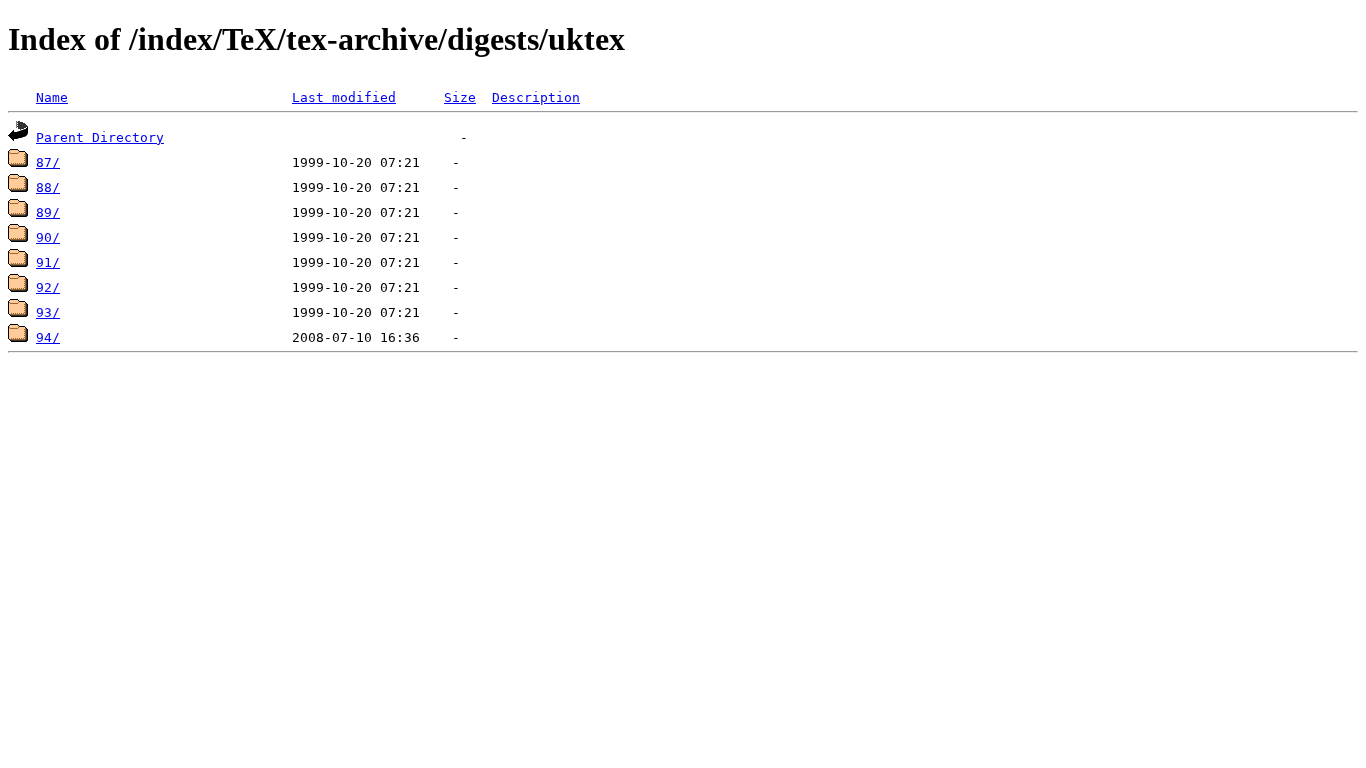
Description (536, 97)
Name (52, 97)
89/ (48, 212)
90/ (48, 237)
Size (460, 97)
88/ (48, 187)
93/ (48, 312)
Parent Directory (100, 137)
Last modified (344, 97)
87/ (48, 162)
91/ (48, 262)
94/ (48, 337)
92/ (48, 287)
